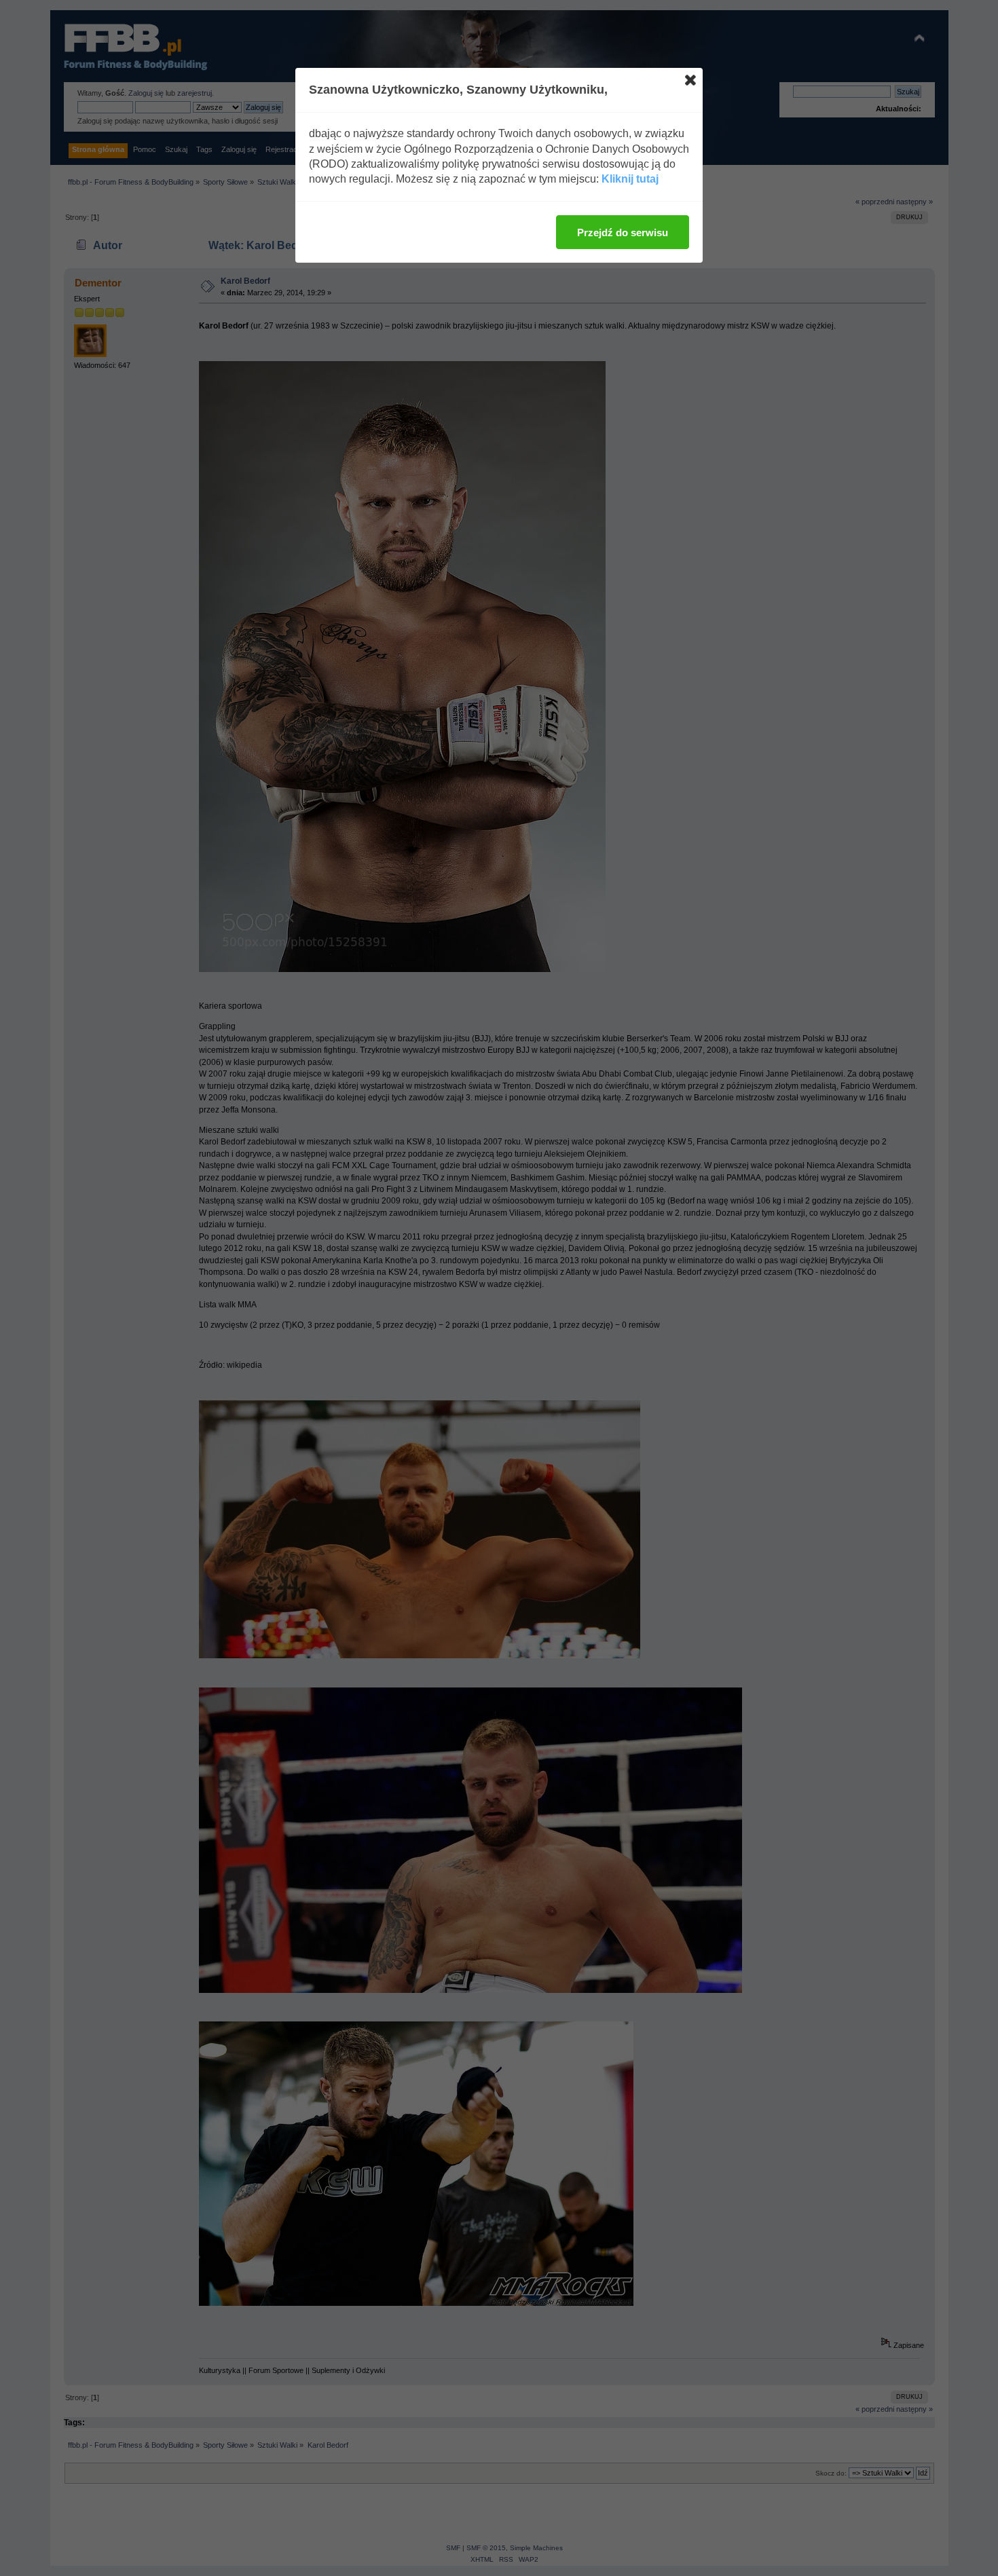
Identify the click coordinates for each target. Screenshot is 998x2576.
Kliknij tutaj (630, 179)
